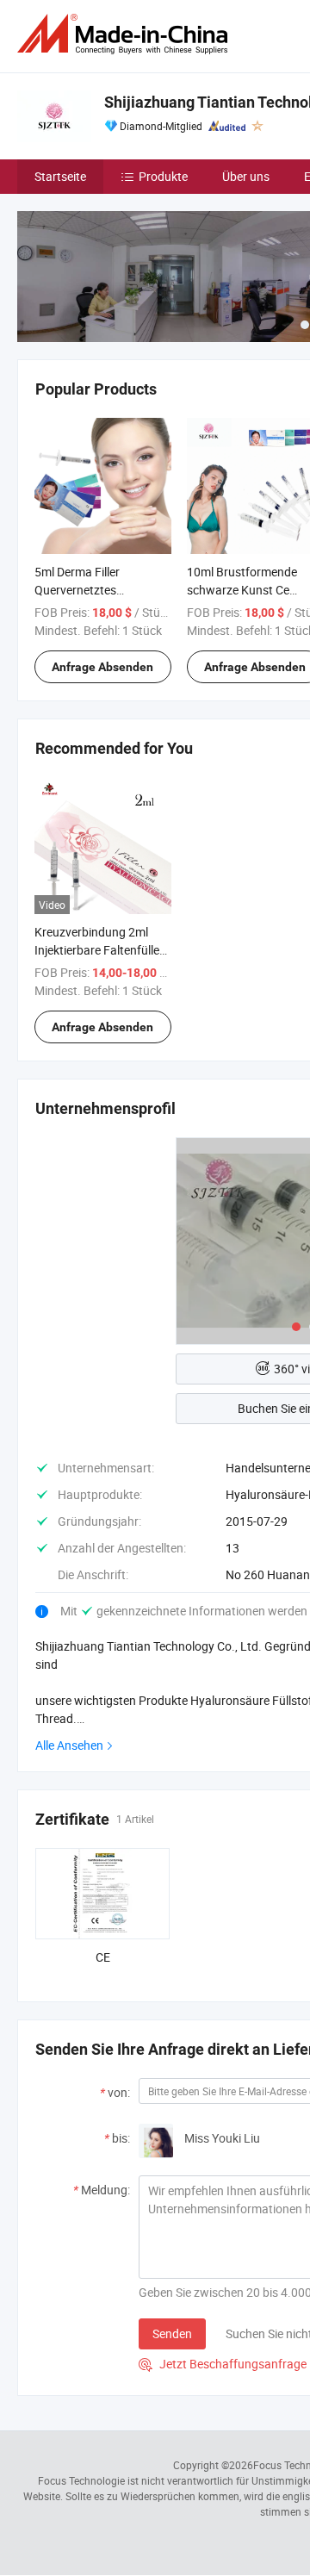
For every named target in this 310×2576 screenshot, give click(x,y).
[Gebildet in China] (126, 34)
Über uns (246, 176)
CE (103, 1957)
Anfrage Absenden (102, 667)
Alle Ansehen (69, 1745)
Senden (172, 2333)
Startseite (60, 176)
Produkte (163, 176)
